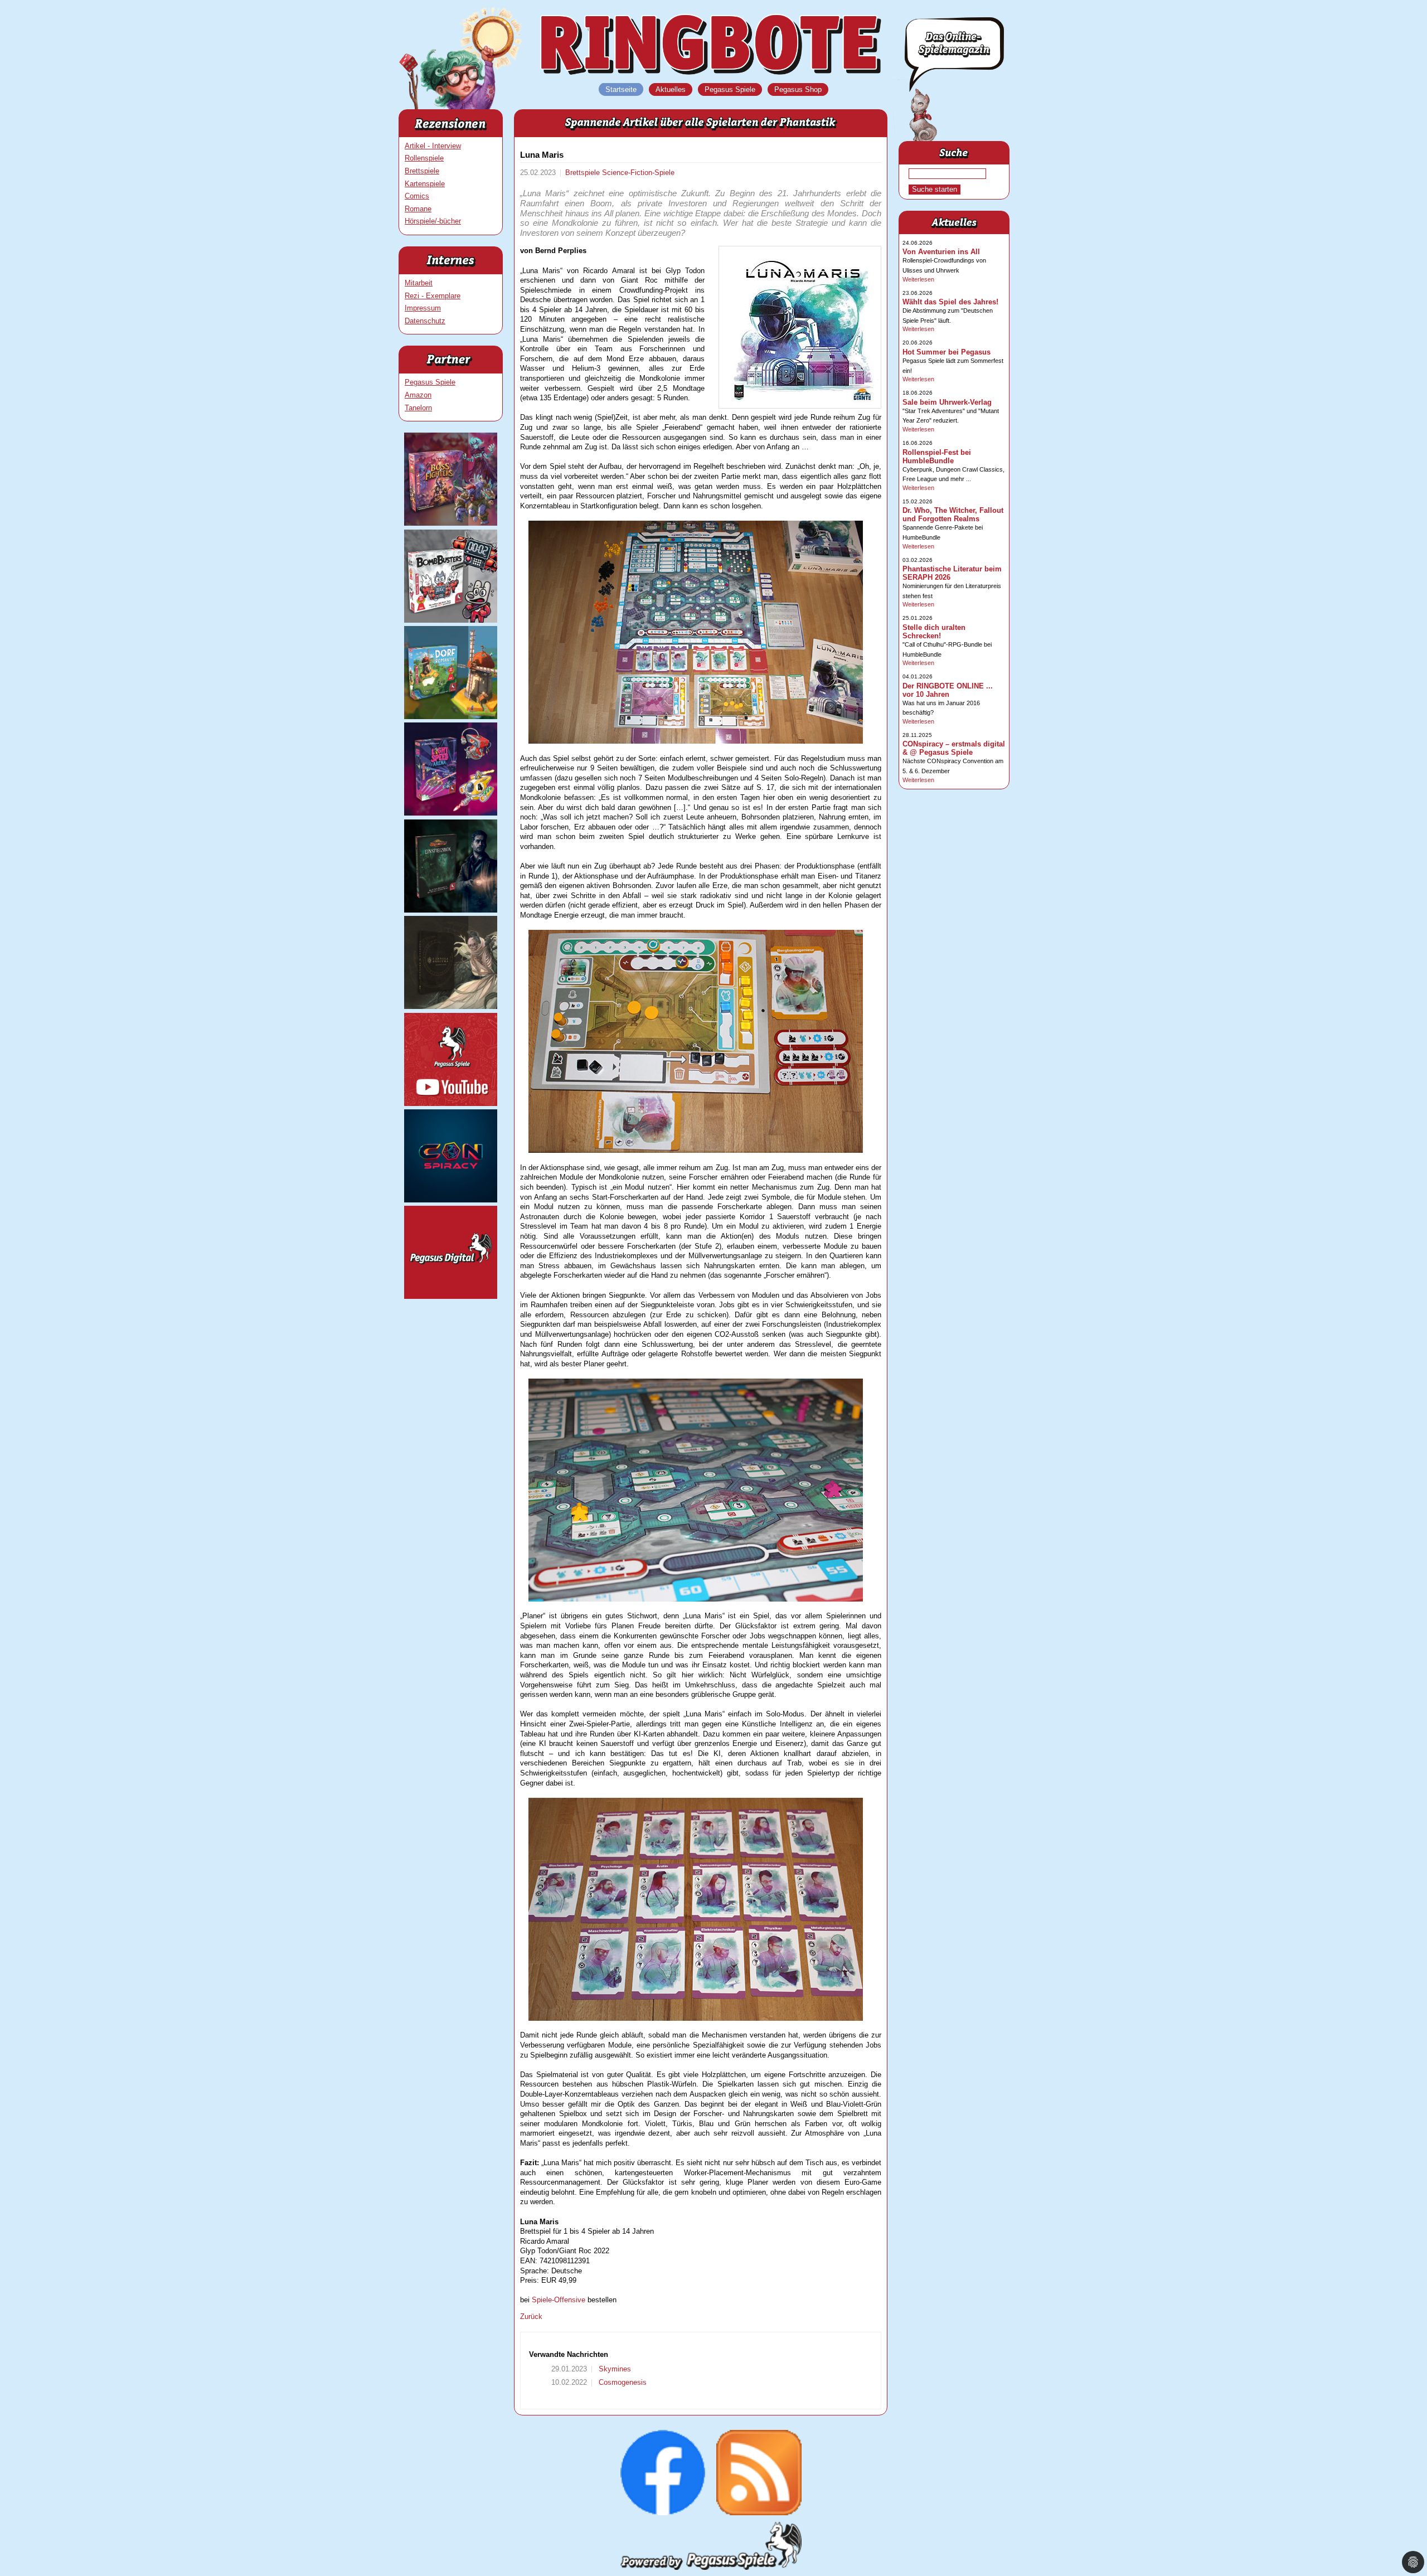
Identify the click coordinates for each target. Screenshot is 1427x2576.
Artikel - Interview (433, 146)
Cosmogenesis (622, 2382)
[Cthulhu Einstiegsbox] (451, 910)
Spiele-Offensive (559, 2300)
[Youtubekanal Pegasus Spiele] (451, 1103)
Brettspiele (422, 171)
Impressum (423, 308)
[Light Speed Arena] (451, 813)
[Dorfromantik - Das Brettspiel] (451, 717)
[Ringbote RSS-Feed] (759, 2513)
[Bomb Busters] (451, 620)
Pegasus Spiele (430, 382)
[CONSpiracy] (451, 1200)
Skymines (614, 2369)
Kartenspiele (425, 184)
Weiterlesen (918, 279)
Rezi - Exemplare (433, 296)
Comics (417, 196)
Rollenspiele (424, 158)
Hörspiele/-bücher (433, 221)
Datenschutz (425, 321)
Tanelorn (418, 408)
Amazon (418, 395)
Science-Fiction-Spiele (638, 173)
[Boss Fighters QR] (451, 523)
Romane (418, 209)
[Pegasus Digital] (451, 1296)
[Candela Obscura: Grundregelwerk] (451, 1006)
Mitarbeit (419, 283)
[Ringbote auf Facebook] (663, 2513)
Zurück (531, 2317)
